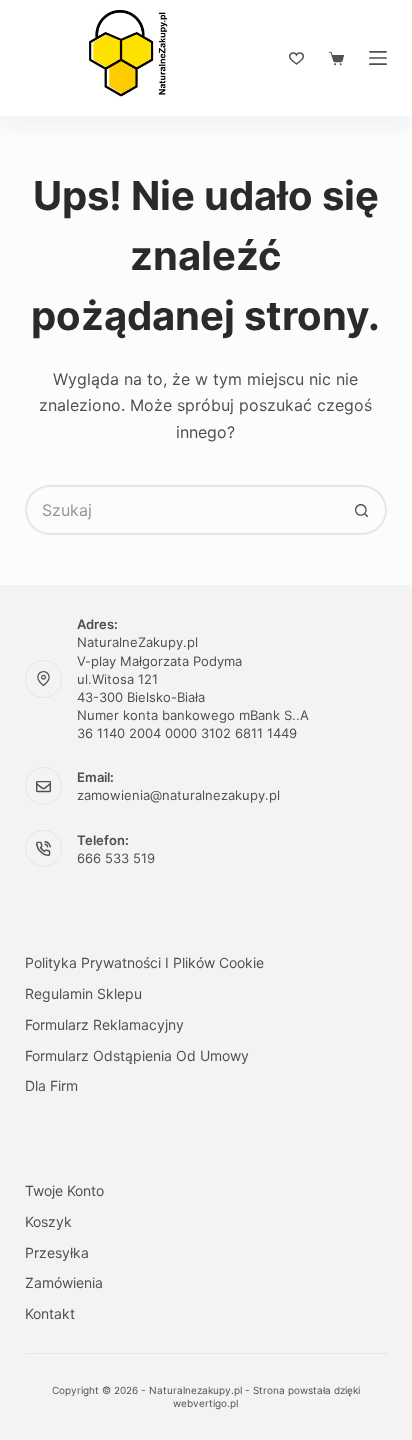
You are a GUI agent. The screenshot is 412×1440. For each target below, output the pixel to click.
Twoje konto (64, 1190)
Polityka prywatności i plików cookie (144, 962)
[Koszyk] (336, 58)
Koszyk (48, 1221)
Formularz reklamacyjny (104, 1024)
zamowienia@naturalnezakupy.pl (178, 795)
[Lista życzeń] (296, 58)
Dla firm (51, 1085)
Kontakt (50, 1313)
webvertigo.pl (205, 1403)
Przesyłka (57, 1252)
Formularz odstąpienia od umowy (137, 1055)
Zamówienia (64, 1282)
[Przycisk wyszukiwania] (362, 510)
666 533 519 (116, 858)
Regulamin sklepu (83, 993)
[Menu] (378, 58)
